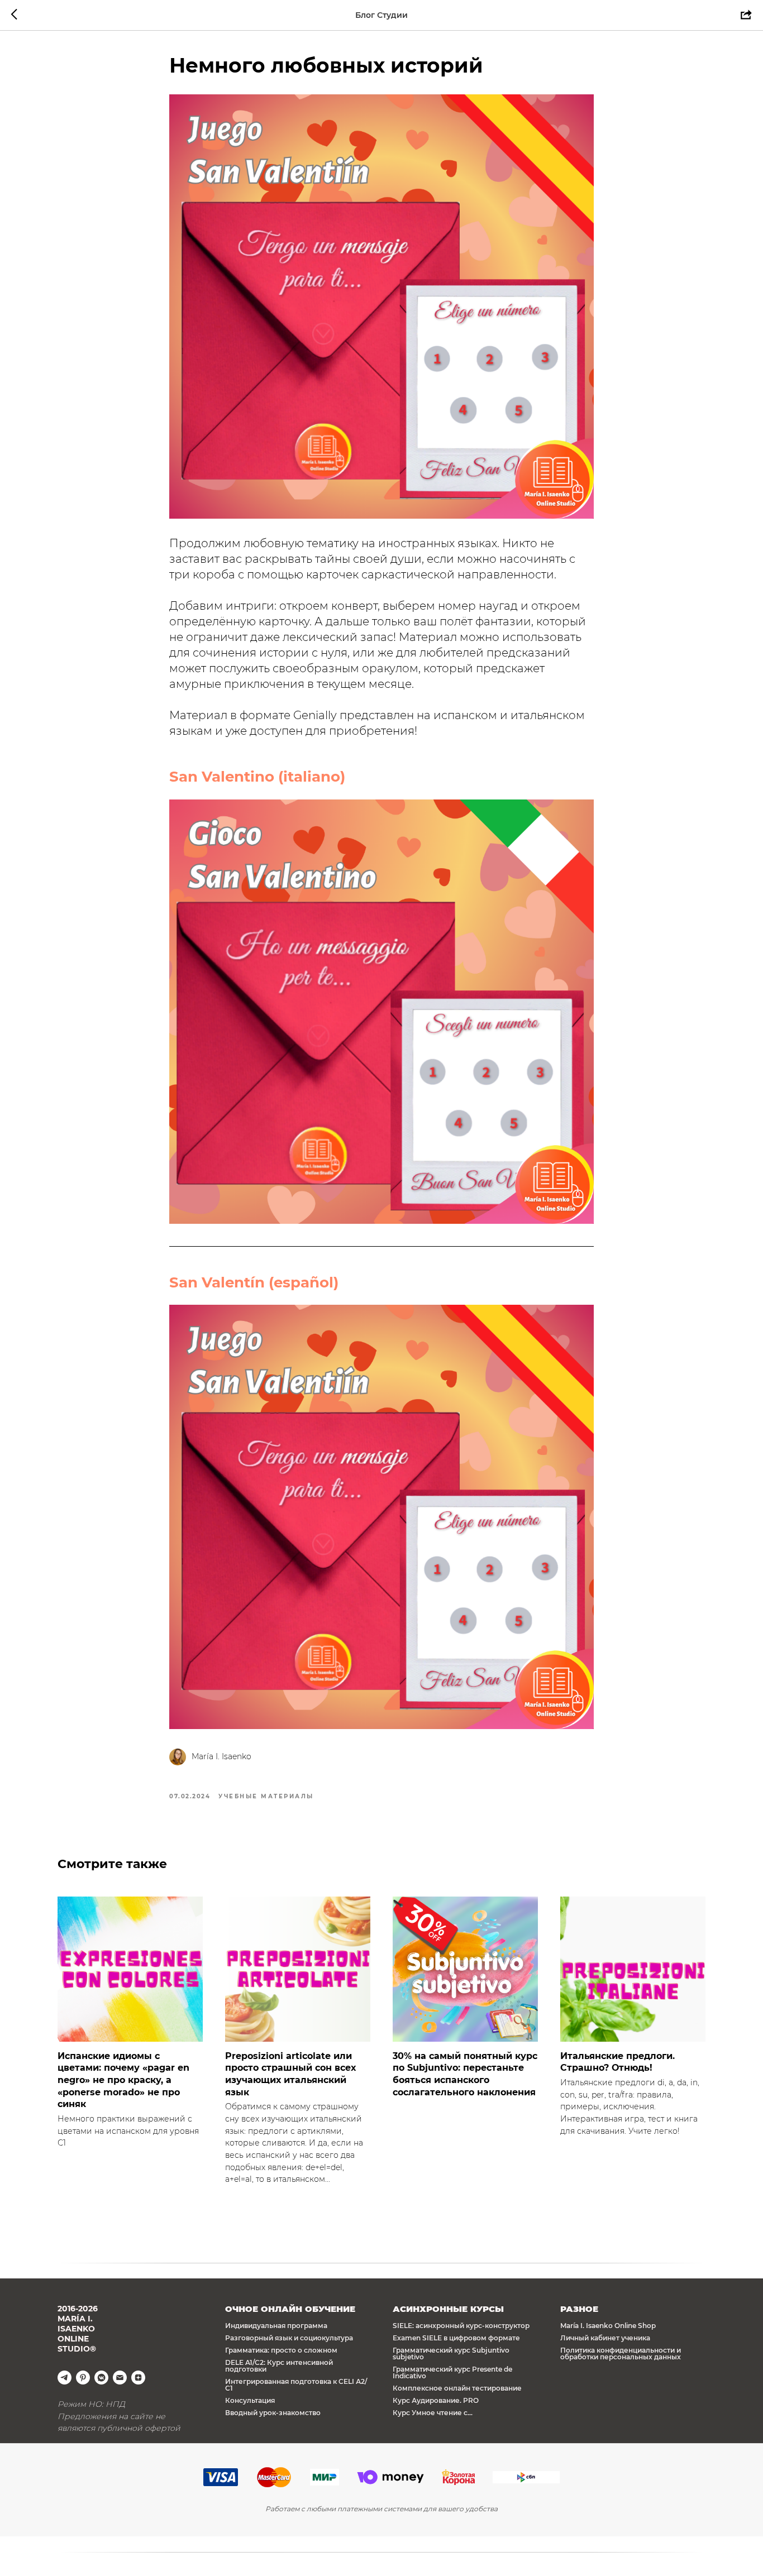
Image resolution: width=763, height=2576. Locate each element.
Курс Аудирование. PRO (436, 2400)
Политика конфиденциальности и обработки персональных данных (621, 2354)
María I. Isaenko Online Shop (608, 2326)
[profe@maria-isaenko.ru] (120, 2378)
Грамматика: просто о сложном (281, 2350)
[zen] (138, 2378)
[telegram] (65, 2378)
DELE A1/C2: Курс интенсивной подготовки (279, 2366)
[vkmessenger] (101, 2378)
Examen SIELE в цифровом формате (456, 2338)
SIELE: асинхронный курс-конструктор (461, 2326)
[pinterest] (83, 2378)
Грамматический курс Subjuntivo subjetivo (451, 2354)
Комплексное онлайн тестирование (457, 2388)
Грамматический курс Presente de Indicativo (452, 2372)
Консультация (250, 2400)
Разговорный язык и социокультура (289, 2338)
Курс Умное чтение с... (433, 2413)
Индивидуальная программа (276, 2326)
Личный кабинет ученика (605, 2338)
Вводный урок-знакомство (273, 2413)
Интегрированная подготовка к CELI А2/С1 (296, 2385)
